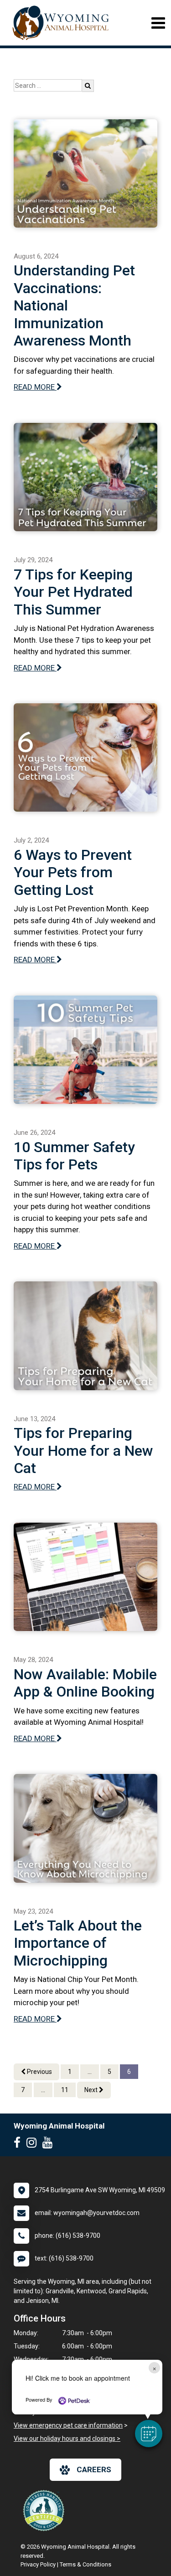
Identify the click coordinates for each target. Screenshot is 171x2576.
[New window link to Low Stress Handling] (46, 2510)
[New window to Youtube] (50, 2144)
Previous (39, 2072)
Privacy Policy (38, 2564)
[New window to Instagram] (34, 2144)
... (90, 2072)
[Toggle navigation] (158, 23)
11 (65, 2090)
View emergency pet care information (68, 2425)
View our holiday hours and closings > (67, 2439)
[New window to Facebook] (19, 2144)
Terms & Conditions (85, 2564)
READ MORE (35, 387)
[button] (149, 2434)
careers (94, 2469)
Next (92, 2090)
